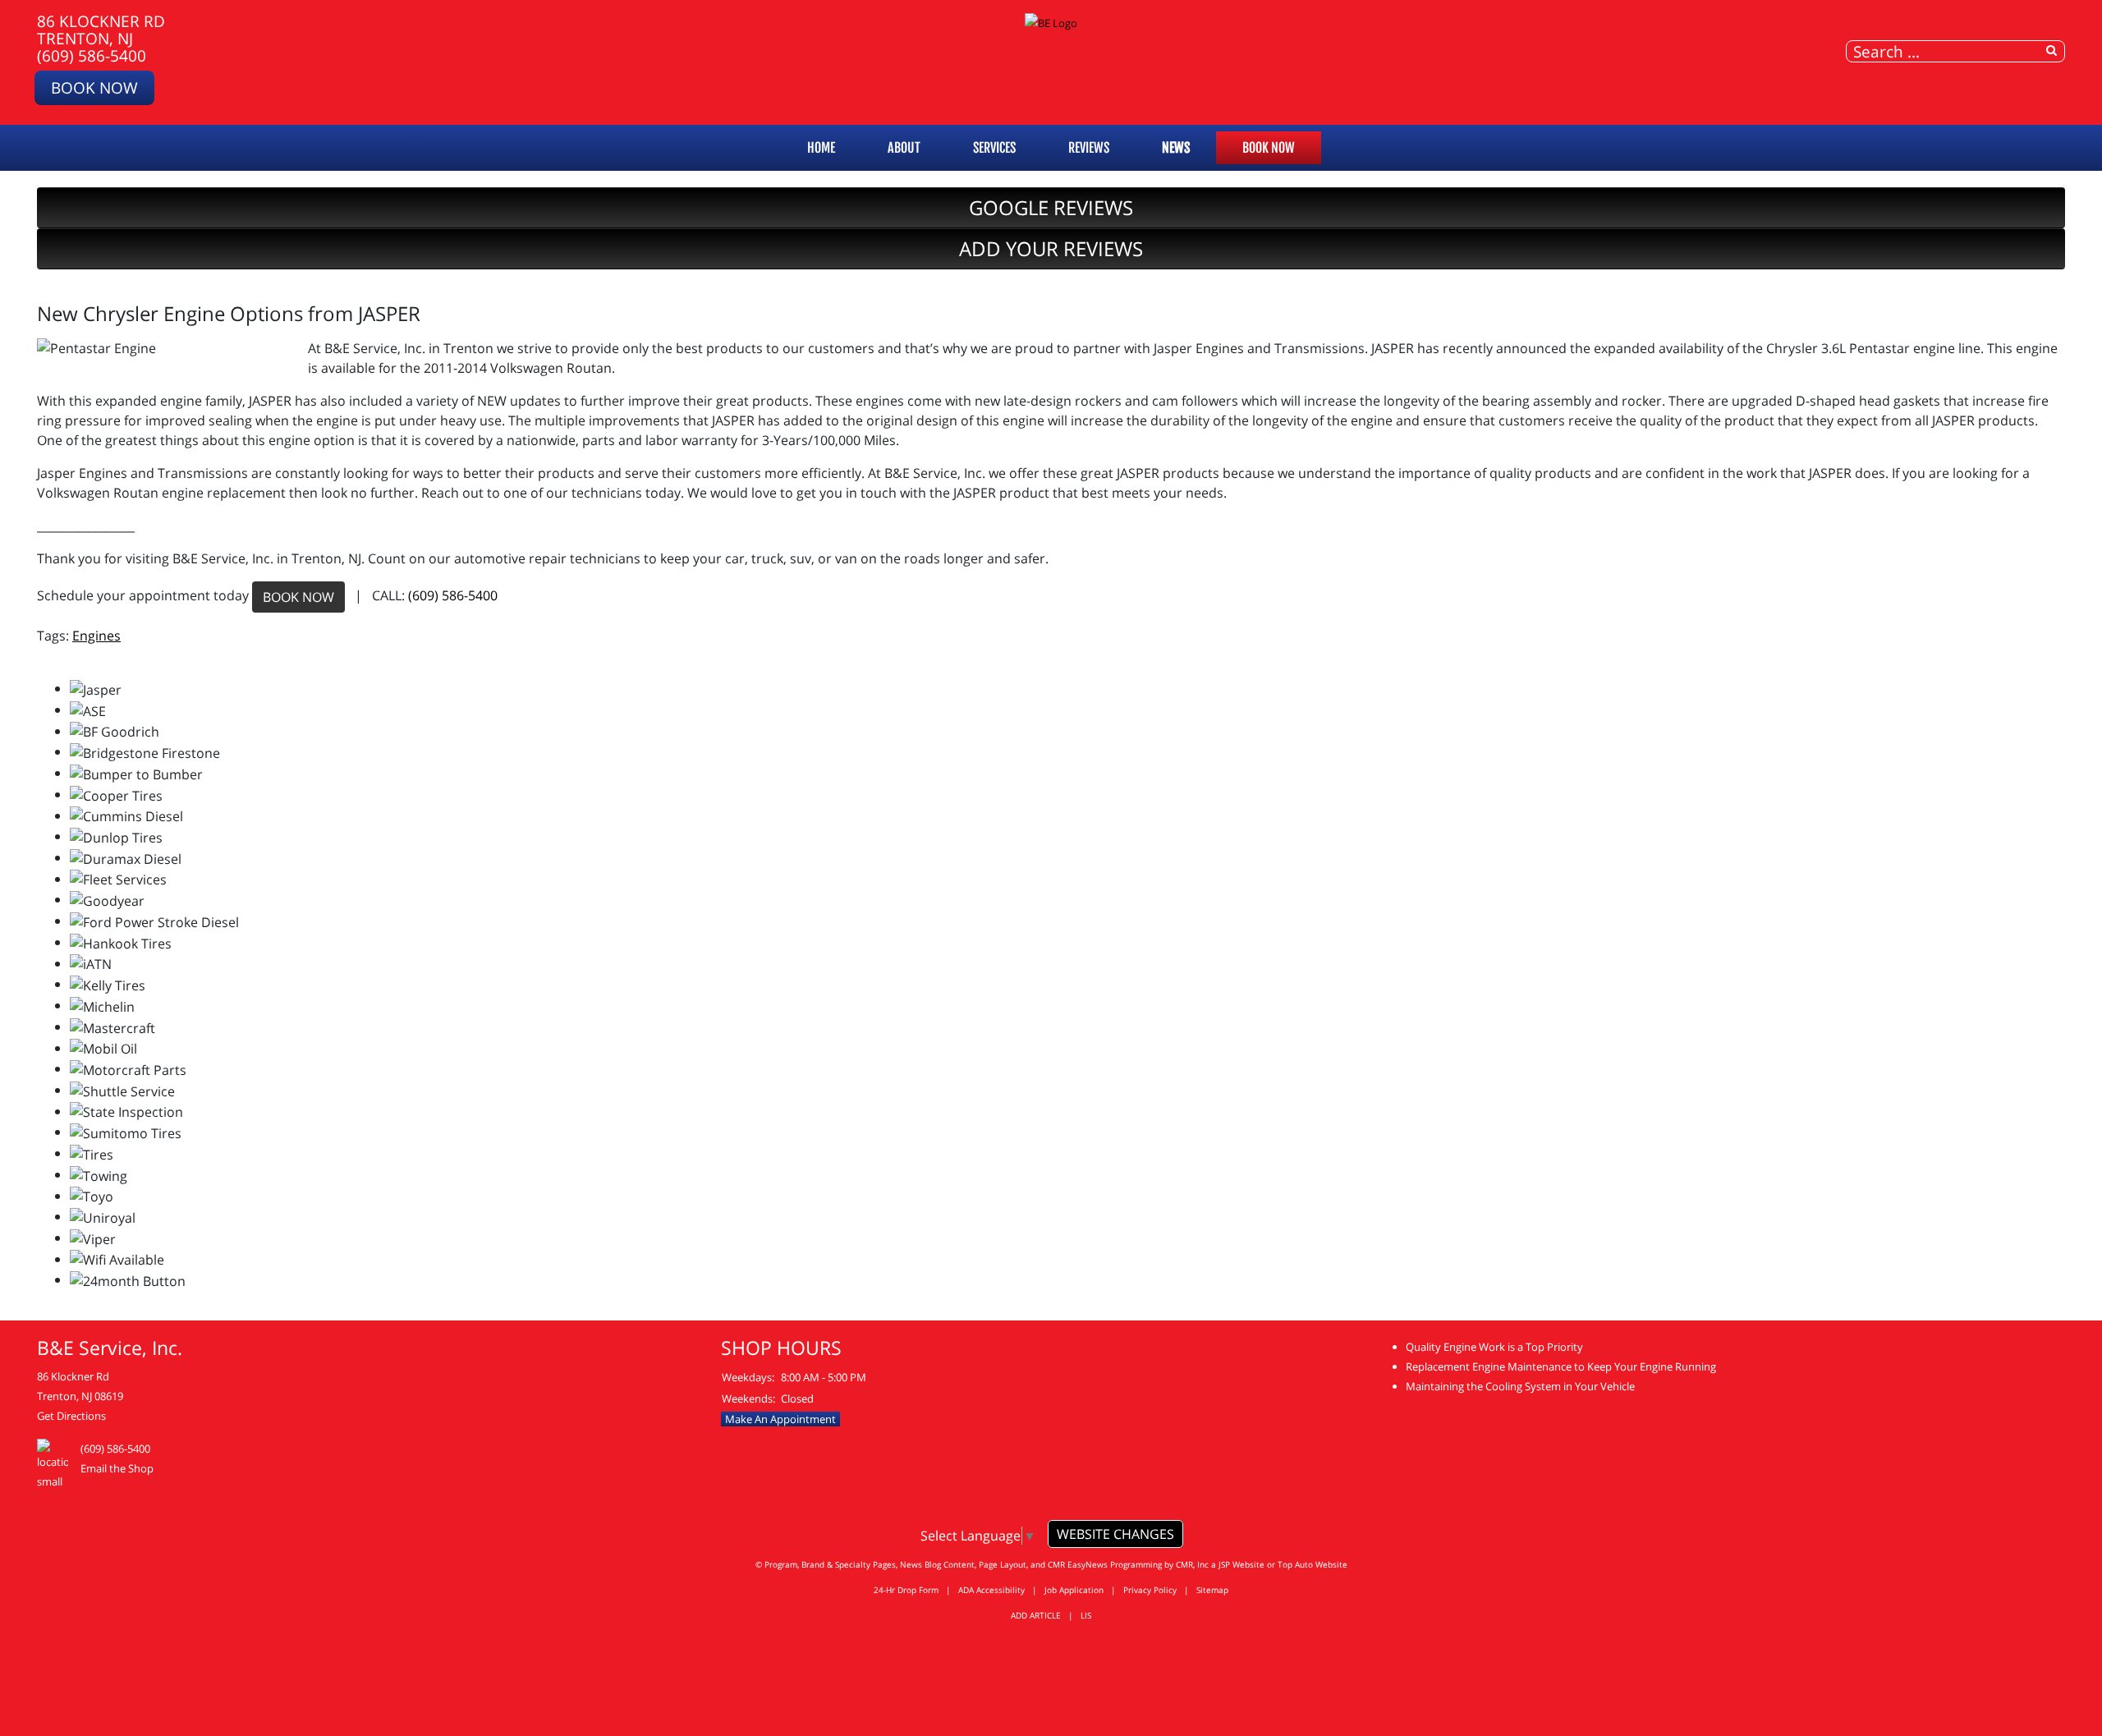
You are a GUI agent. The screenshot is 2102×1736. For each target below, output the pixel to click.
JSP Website (1241, 1564)
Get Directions (71, 1416)
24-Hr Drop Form (906, 1590)
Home (821, 148)
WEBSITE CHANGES (1115, 1534)
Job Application (1074, 1590)
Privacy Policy (1150, 1590)
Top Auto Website (1313, 1564)
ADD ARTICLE (1036, 1615)
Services (994, 148)
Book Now (94, 87)
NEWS (1176, 148)
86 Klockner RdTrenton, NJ (101, 30)
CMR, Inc (1192, 1564)
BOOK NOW (298, 597)
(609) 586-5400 (92, 55)
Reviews (1089, 148)
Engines (96, 636)
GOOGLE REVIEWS (1051, 207)
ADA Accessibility (991, 1590)
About (904, 148)
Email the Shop (117, 1468)
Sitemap (1212, 1590)
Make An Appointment (780, 1419)
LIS (1086, 1615)
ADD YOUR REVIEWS (1051, 248)
